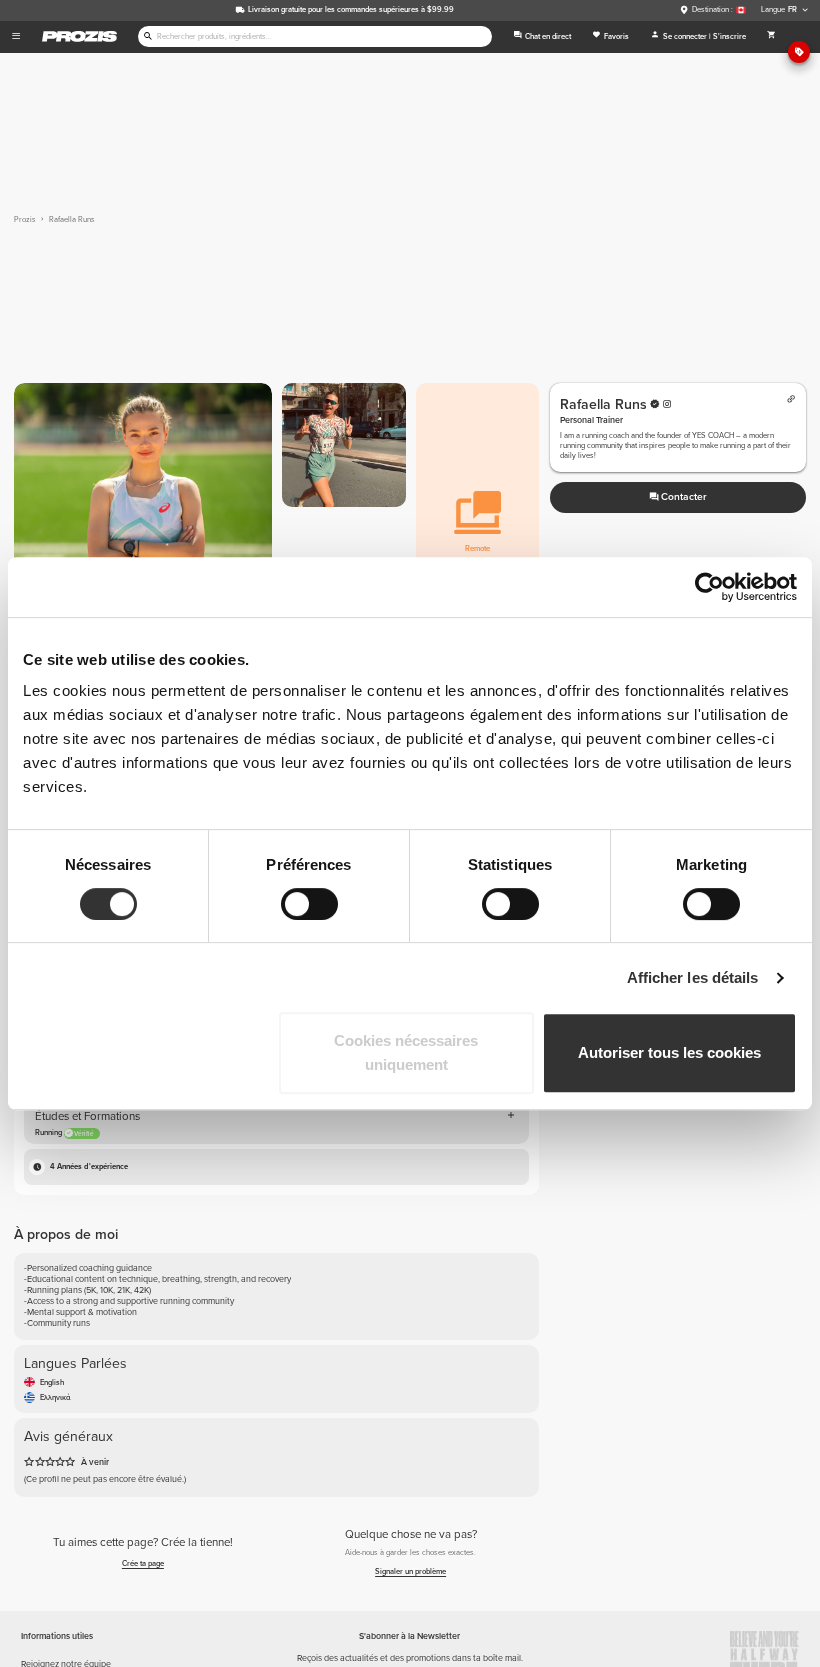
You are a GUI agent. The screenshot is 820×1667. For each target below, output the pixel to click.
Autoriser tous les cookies (669, 1052)
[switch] (309, 904)
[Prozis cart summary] (771, 37)
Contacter (684, 497)
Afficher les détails (693, 977)
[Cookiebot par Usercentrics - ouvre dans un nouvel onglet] (709, 587)
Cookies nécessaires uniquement (406, 1052)
